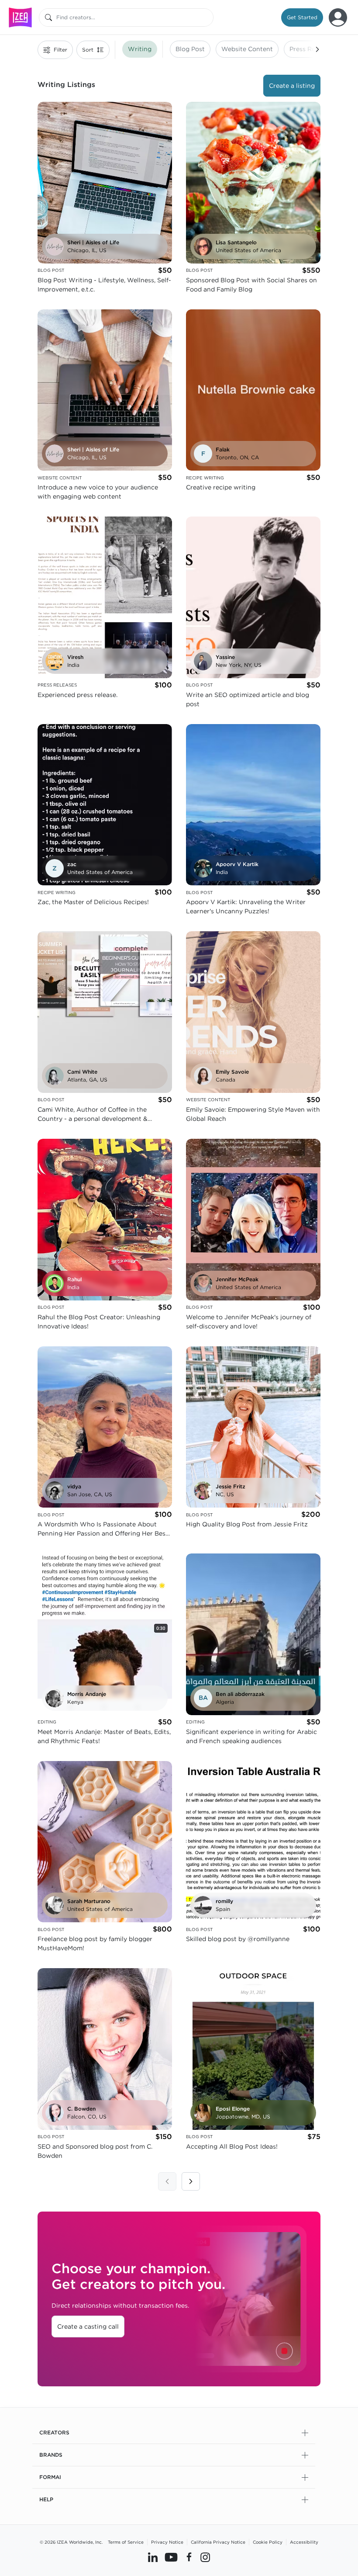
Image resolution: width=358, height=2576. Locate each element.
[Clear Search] (207, 17)
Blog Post (190, 49)
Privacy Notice (167, 2542)
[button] (302, 17)
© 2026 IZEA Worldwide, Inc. (71, 2542)
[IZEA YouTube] (171, 2557)
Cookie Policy (268, 2542)
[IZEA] (20, 17)
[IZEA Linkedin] (153, 2557)
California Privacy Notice (218, 2542)
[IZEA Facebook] (189, 2557)
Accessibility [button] (304, 2542)
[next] (191, 2181)
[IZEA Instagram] (205, 2557)
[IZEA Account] (338, 17)
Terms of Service (126, 2542)
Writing (140, 49)
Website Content (247, 49)
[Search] (48, 17)
